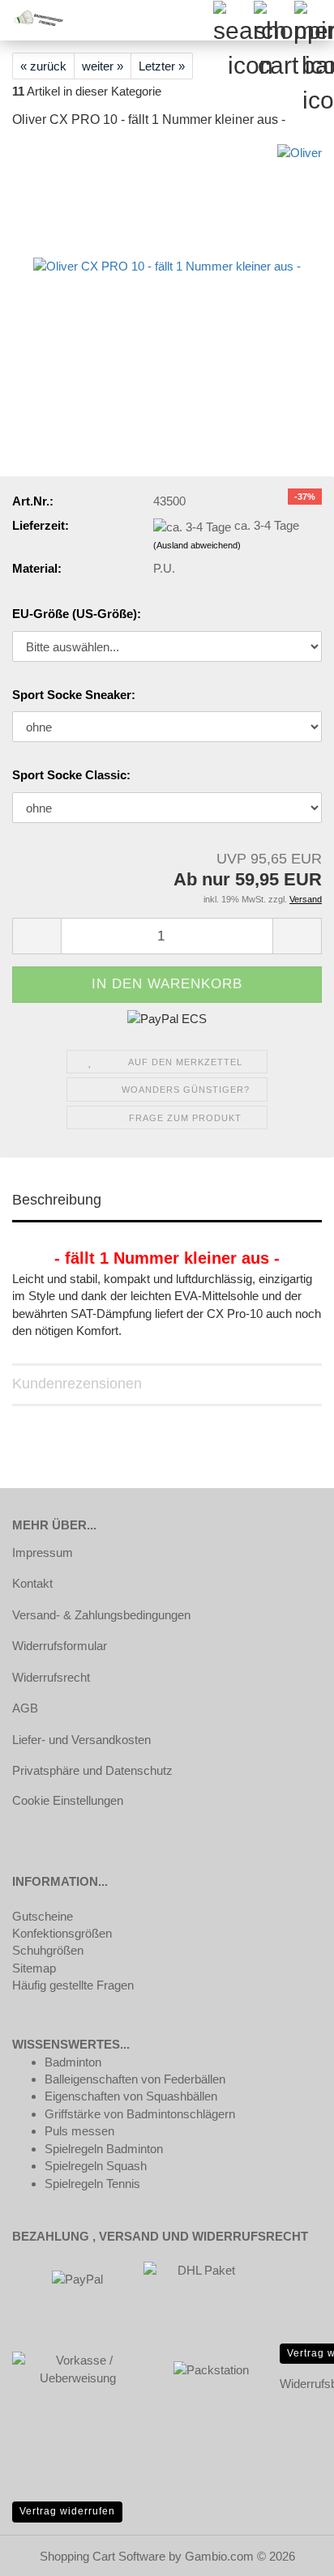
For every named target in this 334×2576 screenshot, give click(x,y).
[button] (36, 936)
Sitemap (34, 1968)
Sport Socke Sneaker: (74, 695)
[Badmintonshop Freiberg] (32, 20)
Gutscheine (43, 1916)
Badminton (73, 2062)
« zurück (43, 66)
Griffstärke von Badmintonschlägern (140, 2114)
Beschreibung (57, 1200)
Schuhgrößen (48, 1950)
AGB (25, 1708)
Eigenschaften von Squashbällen (131, 2096)
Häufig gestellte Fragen (73, 1985)
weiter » (103, 66)
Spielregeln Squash (96, 2166)
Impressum (43, 1552)
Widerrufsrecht (51, 1677)
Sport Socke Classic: (71, 775)
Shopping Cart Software (103, 2556)
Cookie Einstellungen (68, 1800)
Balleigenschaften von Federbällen (135, 2079)
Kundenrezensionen (77, 1384)
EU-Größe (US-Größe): (77, 614)
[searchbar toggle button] (233, 20)
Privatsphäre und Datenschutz (92, 1770)
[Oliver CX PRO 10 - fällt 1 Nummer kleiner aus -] (167, 265)
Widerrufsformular (60, 1646)
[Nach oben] (289, 2552)
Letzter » (162, 66)
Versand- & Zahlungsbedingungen (101, 1615)
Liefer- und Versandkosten (81, 1740)
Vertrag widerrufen (67, 2511)
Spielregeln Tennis (92, 2184)
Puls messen (79, 2131)
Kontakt (32, 1583)
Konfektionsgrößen (62, 1933)
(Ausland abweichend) (197, 545)
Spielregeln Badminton (104, 2149)
